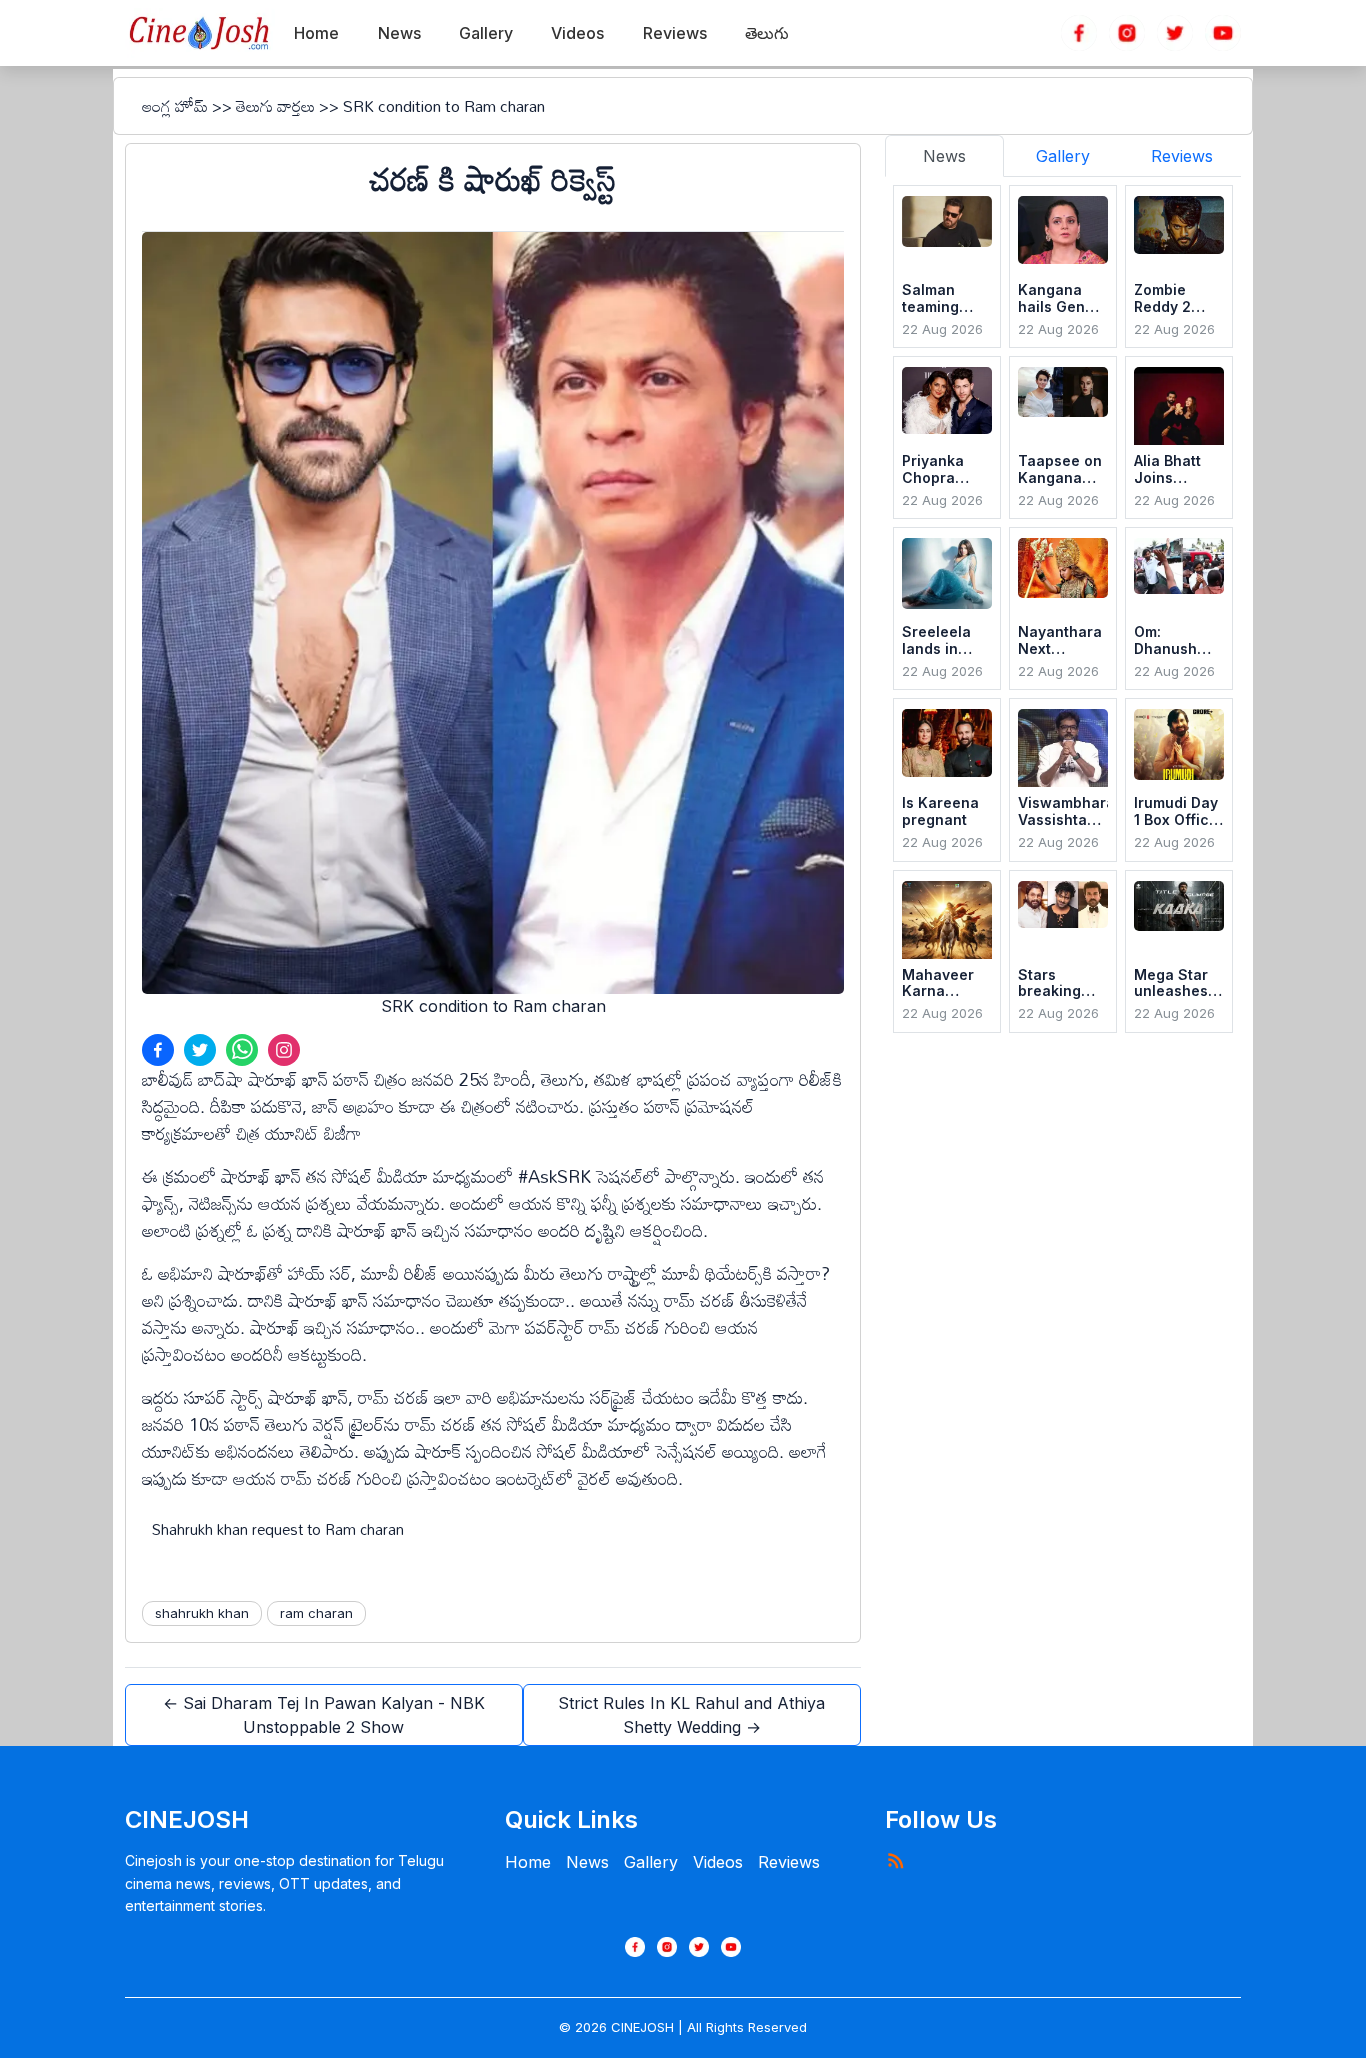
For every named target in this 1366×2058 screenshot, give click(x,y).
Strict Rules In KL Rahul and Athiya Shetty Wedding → (691, 1715)
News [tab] (944, 156)
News (587, 1862)
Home (528, 1862)
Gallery (651, 1862)
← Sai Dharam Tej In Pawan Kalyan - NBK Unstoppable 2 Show (324, 1715)
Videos (718, 1862)
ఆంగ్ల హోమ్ (175, 106)
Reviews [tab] (1182, 156)
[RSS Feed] (895, 1860)
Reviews (789, 1862)
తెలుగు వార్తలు (275, 106)
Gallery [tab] (1063, 156)
